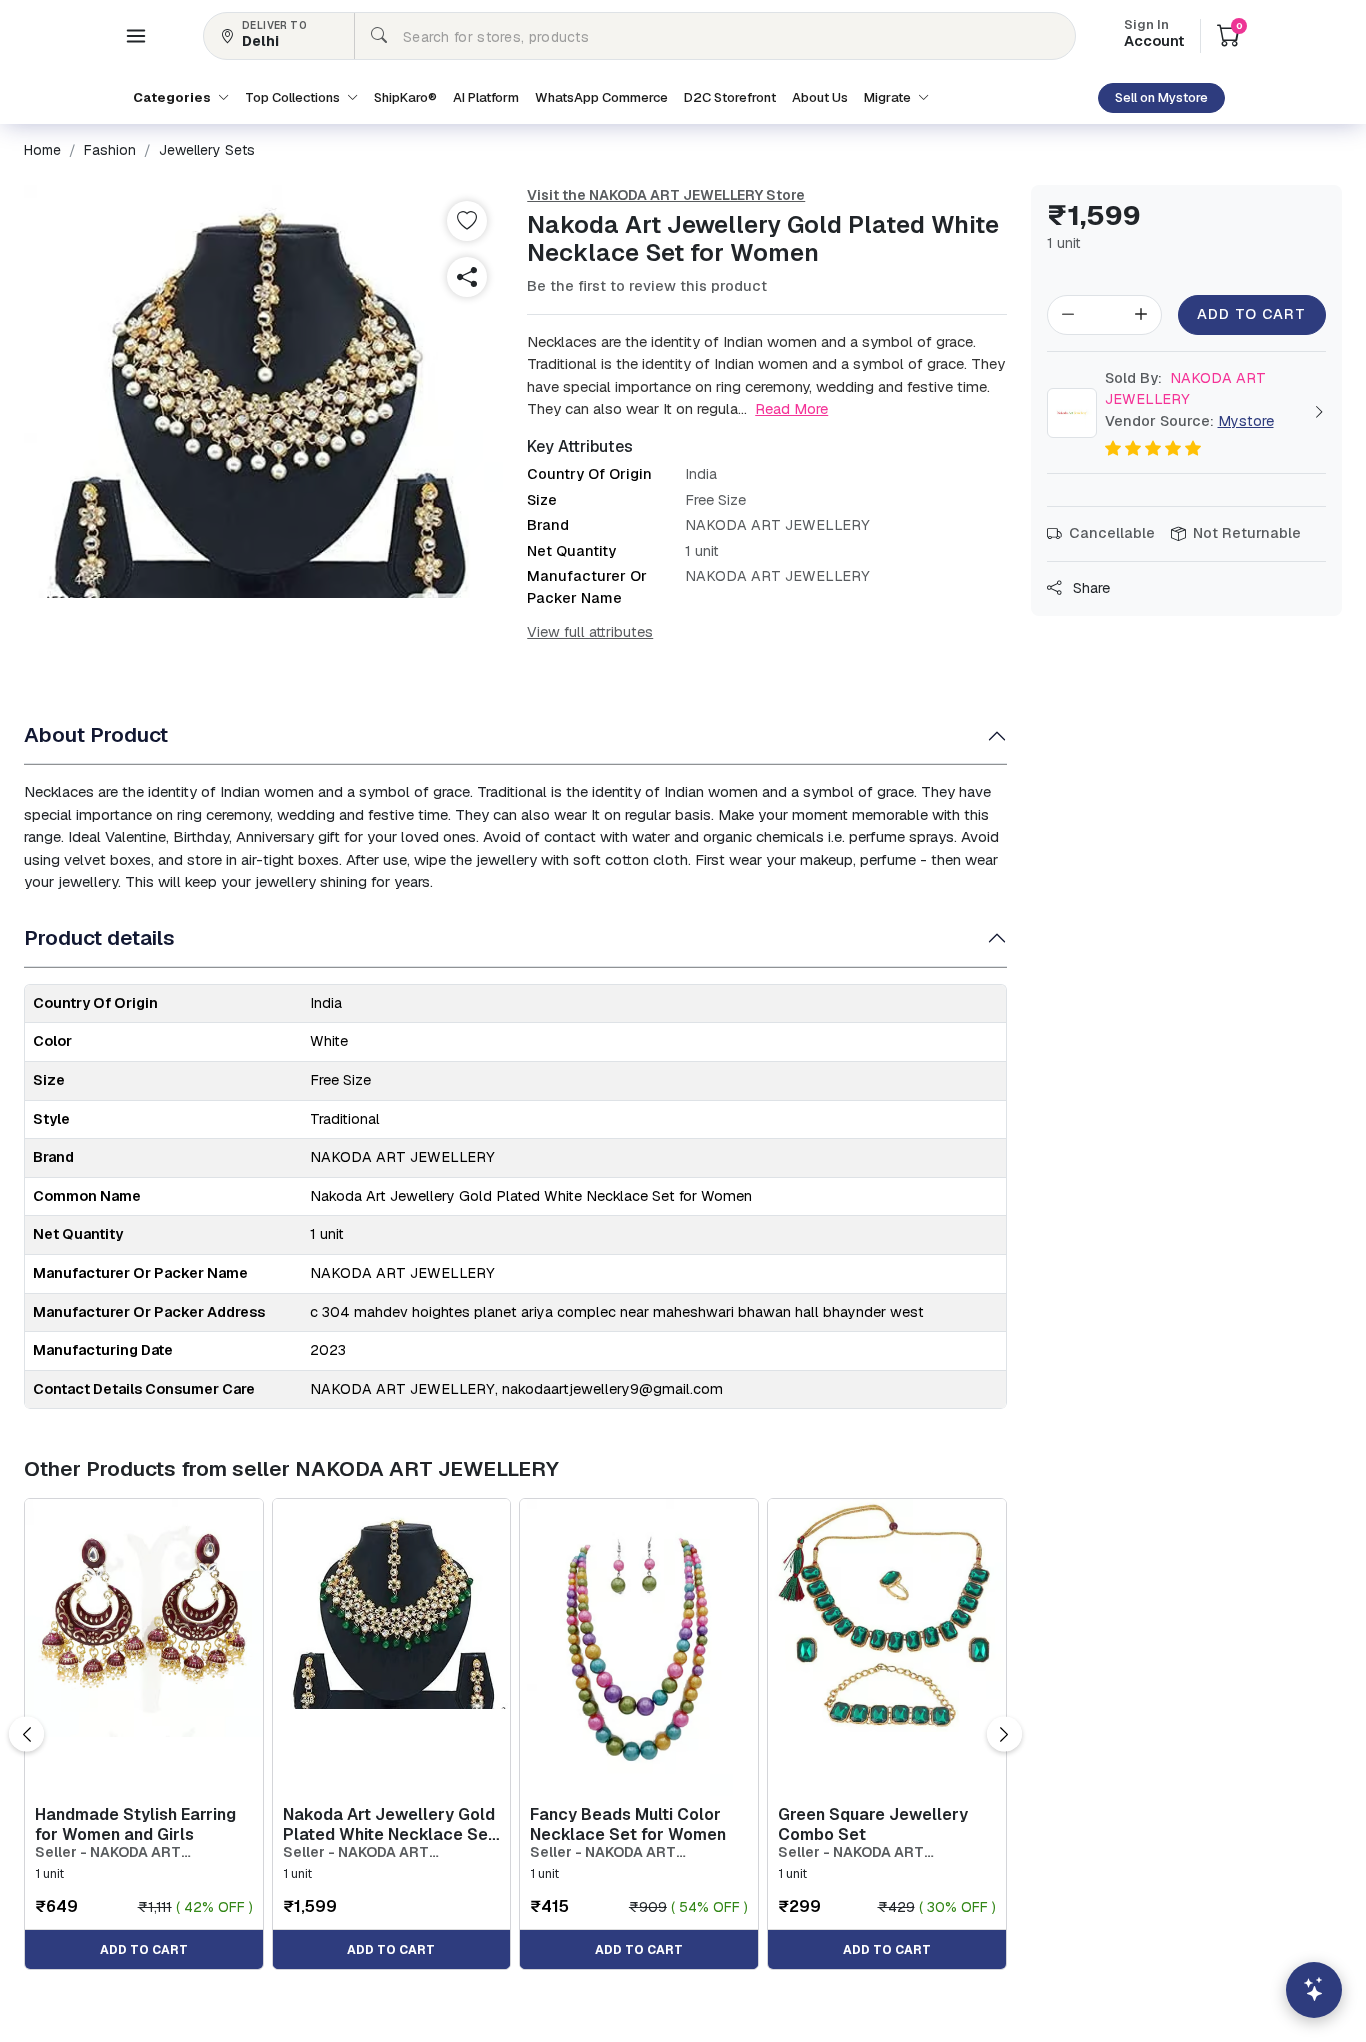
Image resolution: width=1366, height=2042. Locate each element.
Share (1089, 588)
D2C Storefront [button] (730, 97)
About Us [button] (820, 97)
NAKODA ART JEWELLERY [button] (1185, 389)
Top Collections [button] (294, 97)
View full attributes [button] (590, 632)
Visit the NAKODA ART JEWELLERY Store (666, 195)
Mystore (1246, 421)
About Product (96, 734)
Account (1154, 35)
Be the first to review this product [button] (647, 286)
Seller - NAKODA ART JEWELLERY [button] (108, 1852)
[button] (136, 36)
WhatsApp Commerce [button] (601, 97)
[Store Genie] (1314, 1990)
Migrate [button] (889, 97)
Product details (99, 937)
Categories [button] (173, 97)
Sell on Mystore (1161, 97)
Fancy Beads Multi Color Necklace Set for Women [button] (628, 1824)
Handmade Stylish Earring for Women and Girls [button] (135, 1824)
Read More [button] (791, 408)
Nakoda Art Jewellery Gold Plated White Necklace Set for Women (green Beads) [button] (389, 1824)
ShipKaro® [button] (405, 97)
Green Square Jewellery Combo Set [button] (873, 1824)
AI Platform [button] (486, 97)
